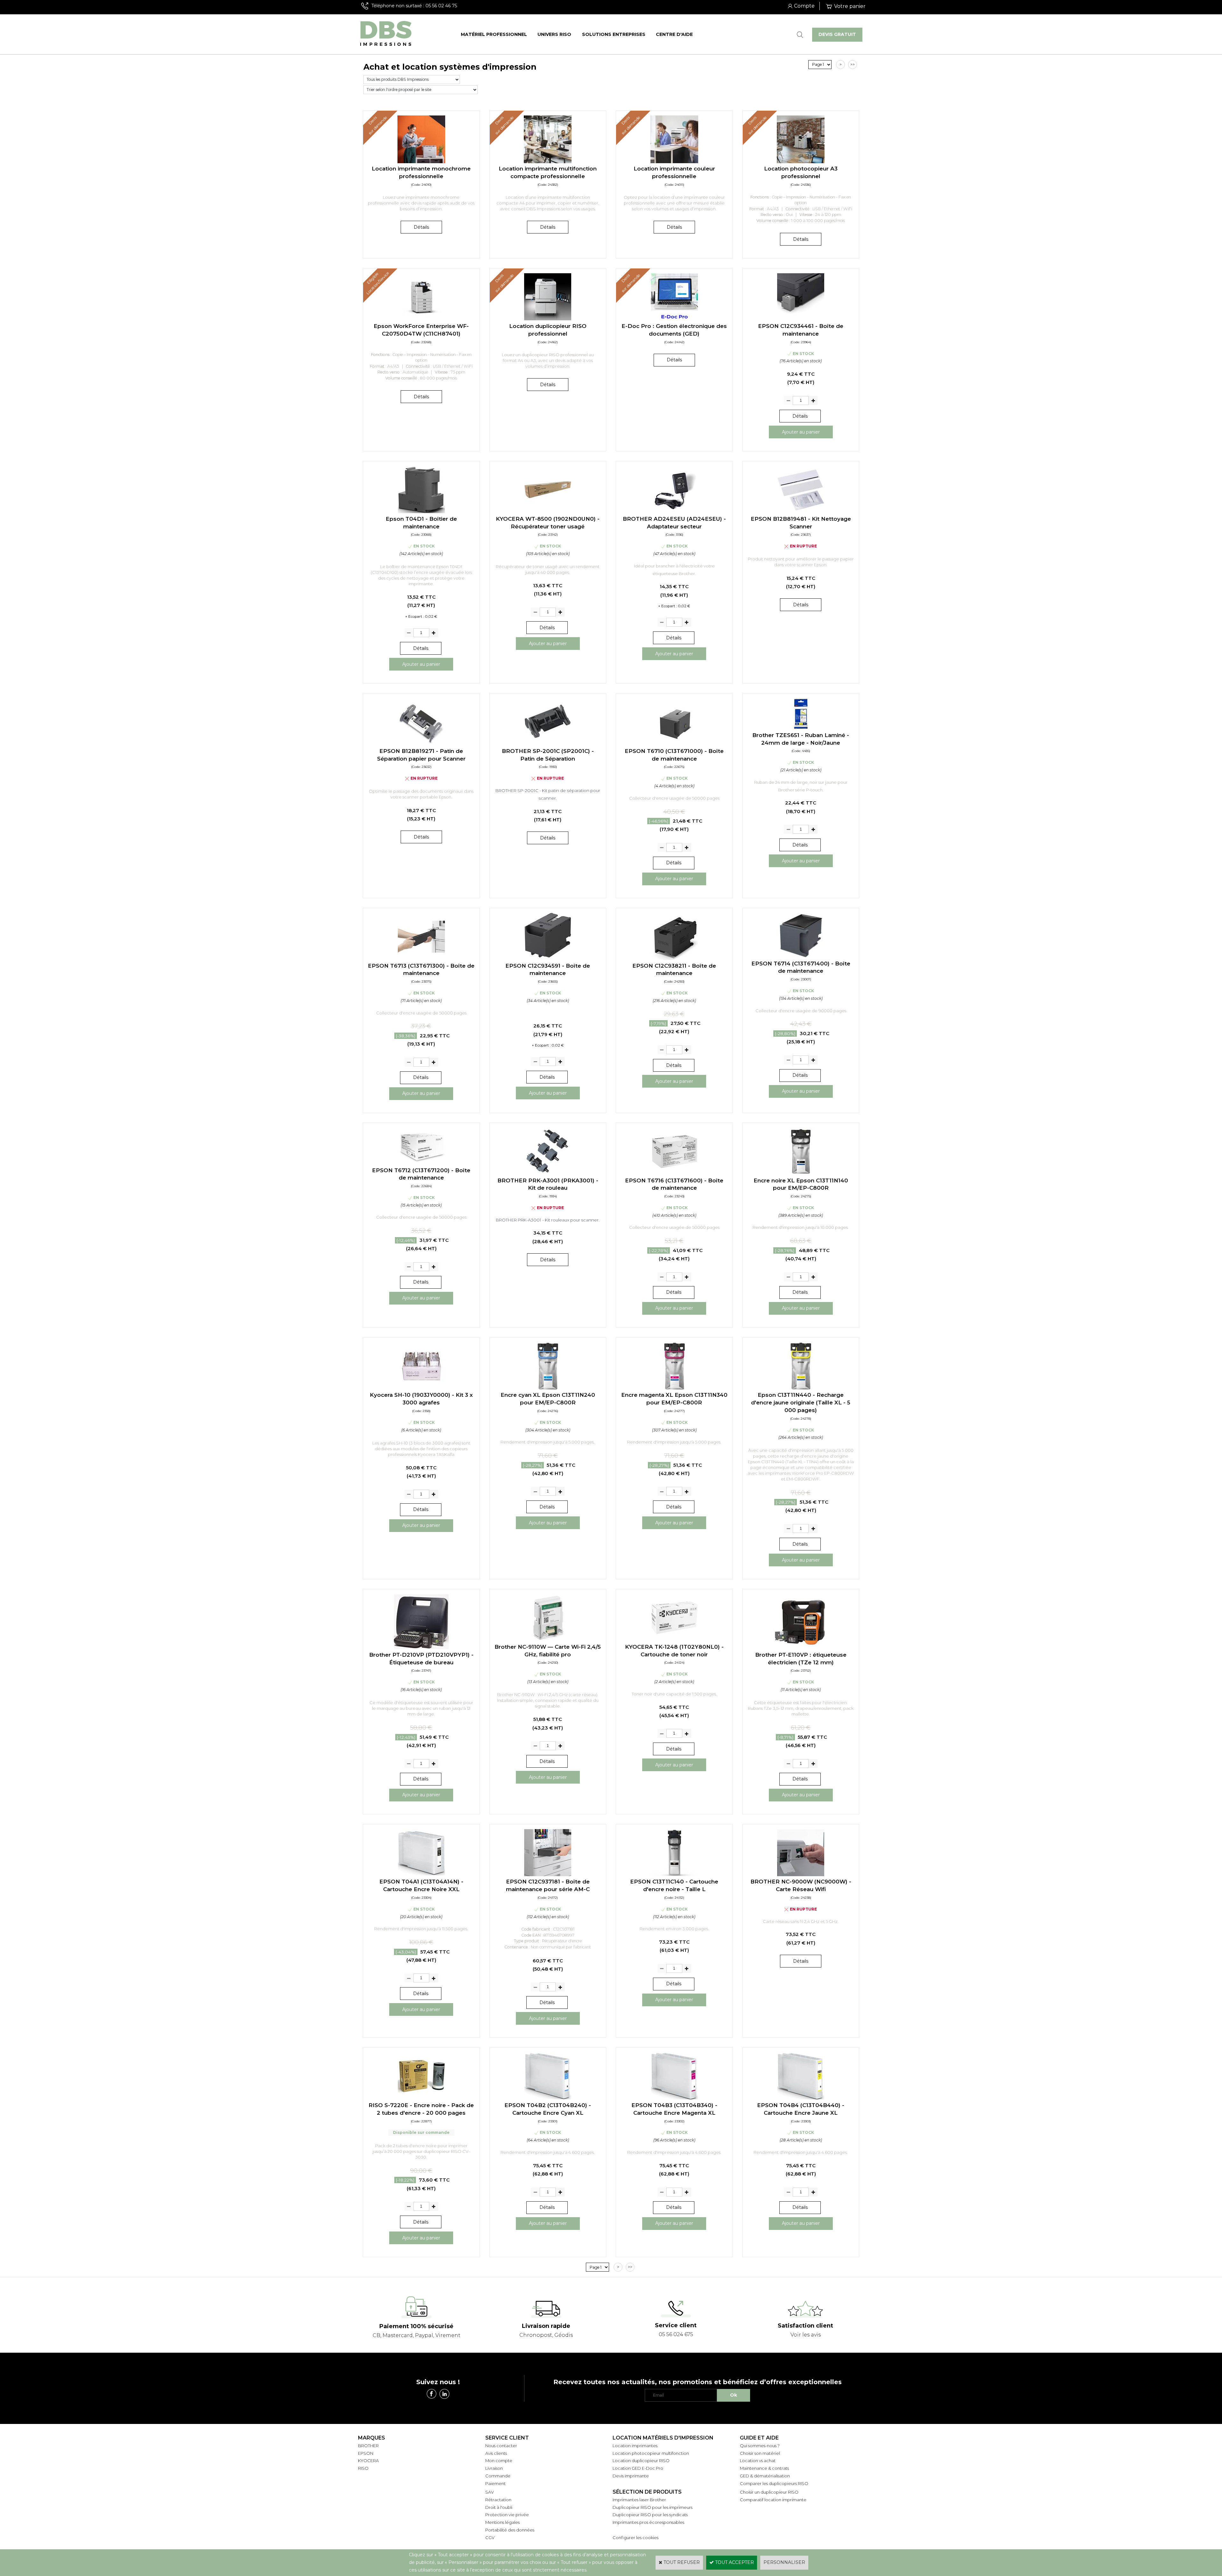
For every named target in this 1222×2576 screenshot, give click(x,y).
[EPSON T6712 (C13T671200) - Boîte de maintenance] (421, 1163)
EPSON (366, 2453)
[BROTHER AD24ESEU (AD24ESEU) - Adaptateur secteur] (674, 512)
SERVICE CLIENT (507, 2438)
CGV (490, 2538)
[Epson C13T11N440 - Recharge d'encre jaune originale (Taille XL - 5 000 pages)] (801, 1388)
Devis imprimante (631, 2476)
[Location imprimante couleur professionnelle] (674, 162)
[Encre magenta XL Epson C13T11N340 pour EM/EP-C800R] (674, 1388)
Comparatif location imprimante (773, 2500)
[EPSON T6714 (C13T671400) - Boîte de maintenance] (801, 956)
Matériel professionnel (494, 34)
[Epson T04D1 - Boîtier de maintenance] (421, 512)
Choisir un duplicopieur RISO (769, 2492)
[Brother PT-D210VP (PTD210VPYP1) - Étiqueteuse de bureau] (421, 1647)
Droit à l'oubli (499, 2507)
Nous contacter (501, 2446)
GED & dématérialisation (765, 2476)
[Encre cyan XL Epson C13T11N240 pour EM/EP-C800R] (548, 1388)
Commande (498, 2476)
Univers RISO (554, 34)
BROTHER (368, 2446)
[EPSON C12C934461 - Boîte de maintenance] (801, 319)
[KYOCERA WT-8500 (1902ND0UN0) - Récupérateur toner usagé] (548, 512)
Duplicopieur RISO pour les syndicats (650, 2515)
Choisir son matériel (760, 2453)
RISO (363, 2468)
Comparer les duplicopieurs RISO (774, 2483)
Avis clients (496, 2453)
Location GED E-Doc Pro (638, 2468)
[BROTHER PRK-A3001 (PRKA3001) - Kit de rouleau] (548, 1173)
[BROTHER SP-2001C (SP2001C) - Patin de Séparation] (548, 744)
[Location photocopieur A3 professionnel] (801, 162)
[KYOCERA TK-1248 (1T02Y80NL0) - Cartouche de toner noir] (674, 1640)
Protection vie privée (507, 2515)
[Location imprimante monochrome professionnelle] (421, 162)
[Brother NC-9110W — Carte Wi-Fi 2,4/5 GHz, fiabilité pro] (548, 1640)
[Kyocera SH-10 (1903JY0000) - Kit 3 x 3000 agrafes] (421, 1388)
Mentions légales (502, 2522)
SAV (490, 2492)
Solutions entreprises (614, 34)
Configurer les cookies (636, 2538)
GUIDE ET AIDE (759, 2438)
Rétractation (498, 2500)
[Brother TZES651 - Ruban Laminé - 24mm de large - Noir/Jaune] (801, 728)
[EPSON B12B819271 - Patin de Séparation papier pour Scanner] (421, 744)
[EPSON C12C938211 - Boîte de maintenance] (674, 958)
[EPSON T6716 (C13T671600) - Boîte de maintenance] (674, 1173)
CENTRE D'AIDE (674, 34)
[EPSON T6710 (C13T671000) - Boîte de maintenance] (674, 744)
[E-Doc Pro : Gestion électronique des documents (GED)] (674, 319)
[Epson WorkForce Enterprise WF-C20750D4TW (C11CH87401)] (421, 319)
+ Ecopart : (414, 616)
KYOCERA (368, 2461)
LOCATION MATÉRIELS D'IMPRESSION (663, 2438)
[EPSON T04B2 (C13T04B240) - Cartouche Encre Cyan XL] (548, 2098)
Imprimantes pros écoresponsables (648, 2522)
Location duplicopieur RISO (641, 2461)
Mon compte (499, 2461)
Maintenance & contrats (764, 2468)
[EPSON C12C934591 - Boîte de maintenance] (548, 958)
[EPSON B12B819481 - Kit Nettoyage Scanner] (801, 512)
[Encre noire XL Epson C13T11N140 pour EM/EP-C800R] (801, 1173)
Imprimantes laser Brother (639, 2500)
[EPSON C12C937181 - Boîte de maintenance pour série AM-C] (548, 1875)
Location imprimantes (635, 2446)
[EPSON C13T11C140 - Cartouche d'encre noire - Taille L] (674, 1875)
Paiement (495, 2483)
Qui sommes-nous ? (760, 2446)
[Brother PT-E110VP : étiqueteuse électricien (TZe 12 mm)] (801, 1647)
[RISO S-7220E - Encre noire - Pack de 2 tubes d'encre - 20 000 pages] (421, 2098)
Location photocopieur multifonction (651, 2453)
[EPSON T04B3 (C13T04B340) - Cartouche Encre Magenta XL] (674, 2098)
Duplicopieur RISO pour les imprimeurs (653, 2507)
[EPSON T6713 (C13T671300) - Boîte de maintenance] (421, 958)
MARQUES (372, 2438)
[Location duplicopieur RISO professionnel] (548, 319)
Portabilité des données (510, 2530)
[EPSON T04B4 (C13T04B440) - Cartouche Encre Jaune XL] (801, 2098)
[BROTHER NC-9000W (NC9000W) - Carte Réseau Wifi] (801, 1875)
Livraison (494, 2468)
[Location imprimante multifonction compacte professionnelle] (548, 162)
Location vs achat (758, 2461)
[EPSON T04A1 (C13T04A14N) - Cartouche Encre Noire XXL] (421, 1875)
